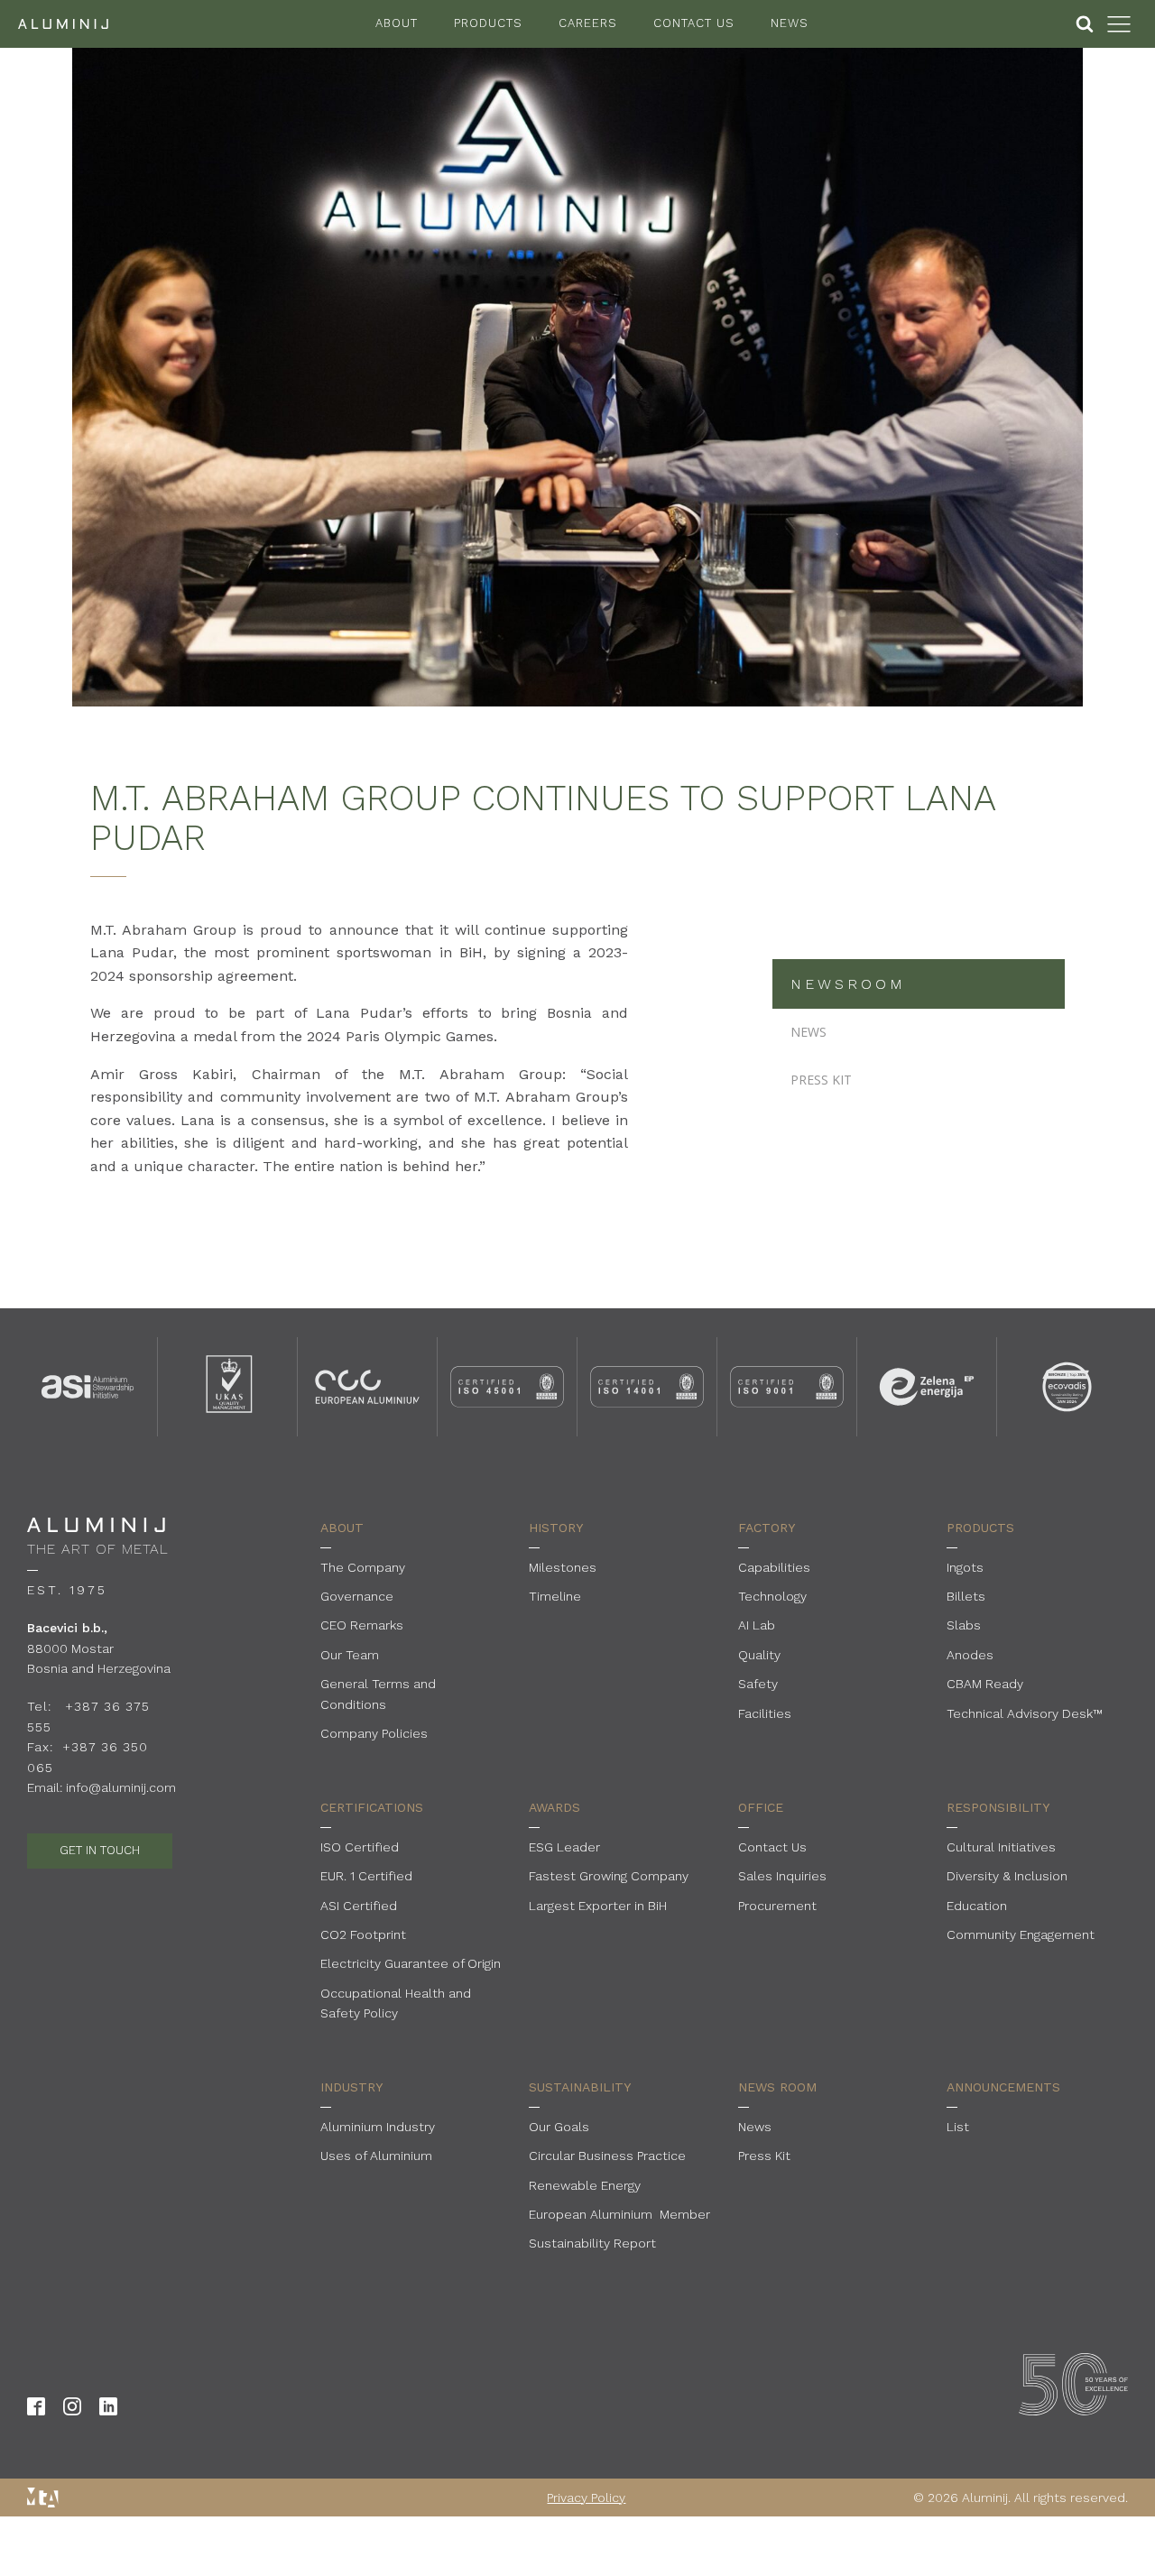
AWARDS (554, 1807)
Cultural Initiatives (1001, 1847)
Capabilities (774, 1567)
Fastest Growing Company (609, 1876)
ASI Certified (359, 1906)
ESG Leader (564, 1847)
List (958, 2127)
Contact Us (772, 1847)
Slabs (964, 1625)
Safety (758, 1684)
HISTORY (556, 1528)
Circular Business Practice (607, 2156)
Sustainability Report (592, 2243)
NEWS (790, 23)
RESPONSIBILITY (998, 1807)
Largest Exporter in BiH (598, 1906)
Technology (772, 1596)
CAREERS (588, 23)
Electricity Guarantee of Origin (411, 1963)
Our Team (350, 1655)
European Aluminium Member (619, 2214)
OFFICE (761, 1807)
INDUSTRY (351, 2087)
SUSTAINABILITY (580, 2087)
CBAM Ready (985, 1684)
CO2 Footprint (363, 1934)
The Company (363, 1567)
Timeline (555, 1596)
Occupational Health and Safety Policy (396, 2003)
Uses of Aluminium (376, 2156)
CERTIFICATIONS (372, 1807)
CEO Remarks (362, 1625)
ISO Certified (360, 1847)
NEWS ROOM (777, 2087)
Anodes (970, 1655)
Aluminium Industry (378, 2127)
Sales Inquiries (782, 1876)
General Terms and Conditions (378, 1694)
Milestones (563, 1567)
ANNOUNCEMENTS (1003, 2087)
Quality (759, 1655)
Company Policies (374, 1733)
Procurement (777, 1906)
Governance (357, 1596)
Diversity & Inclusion (1007, 1876)
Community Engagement (1021, 1934)
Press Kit (764, 2156)
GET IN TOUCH (100, 1850)
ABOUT (397, 23)
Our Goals (559, 2127)
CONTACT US (694, 23)
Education (977, 1906)
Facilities (765, 1713)
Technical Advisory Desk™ (1025, 1713)
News (755, 2127)
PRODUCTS (488, 23)
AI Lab (757, 1625)
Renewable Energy (585, 2185)
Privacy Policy (586, 2498)
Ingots (965, 1567)
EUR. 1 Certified (366, 1876)
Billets (966, 1596)
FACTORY (767, 1528)
